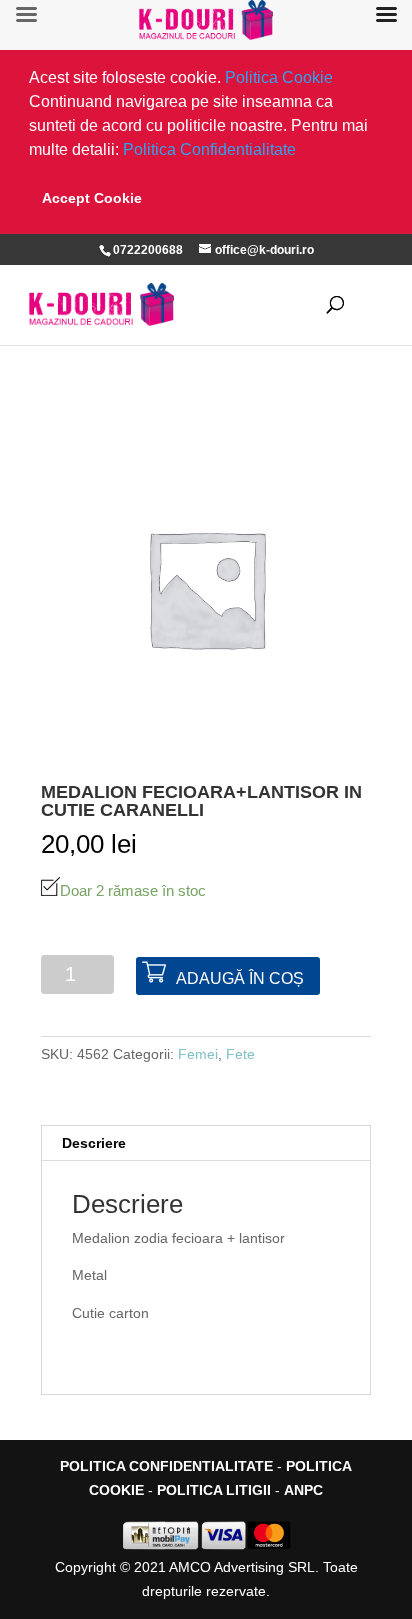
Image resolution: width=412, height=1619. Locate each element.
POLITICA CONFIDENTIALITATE (166, 1466)
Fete (240, 1054)
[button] (303, 152)
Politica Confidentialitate (209, 149)
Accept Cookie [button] (92, 198)
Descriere (94, 1143)
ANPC (303, 1490)
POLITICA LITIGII (214, 1490)
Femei (198, 1054)
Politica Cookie (279, 77)
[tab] (206, 1143)
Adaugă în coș (240, 978)
